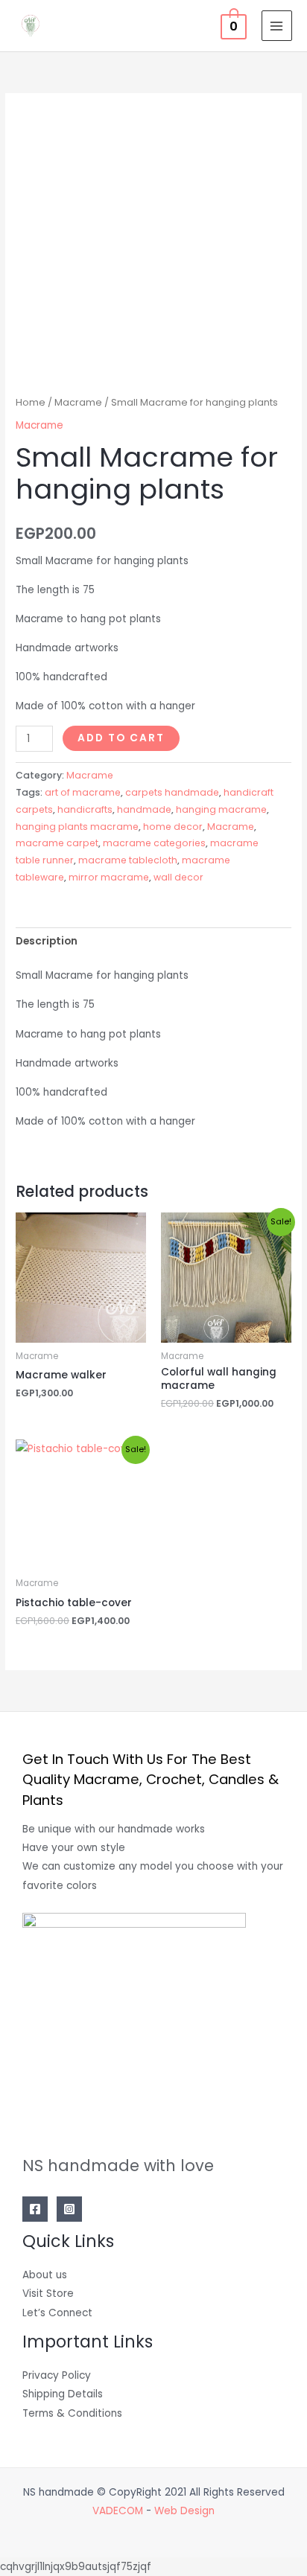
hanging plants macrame (77, 827)
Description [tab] (47, 941)
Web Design (184, 2511)
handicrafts (85, 809)
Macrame (78, 402)
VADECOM (118, 2511)
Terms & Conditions (72, 2413)
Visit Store (48, 2294)
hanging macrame (221, 809)
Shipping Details (63, 2394)
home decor (173, 827)
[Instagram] (69, 2209)
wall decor (178, 877)
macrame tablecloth (128, 860)
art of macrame (83, 792)
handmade (144, 809)
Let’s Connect (57, 2313)
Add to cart (121, 738)
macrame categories (154, 843)
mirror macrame (109, 877)
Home (31, 402)
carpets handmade (172, 792)
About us (45, 2275)
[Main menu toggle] (277, 26)
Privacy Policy (57, 2375)
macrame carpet (57, 843)
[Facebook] (35, 2209)
